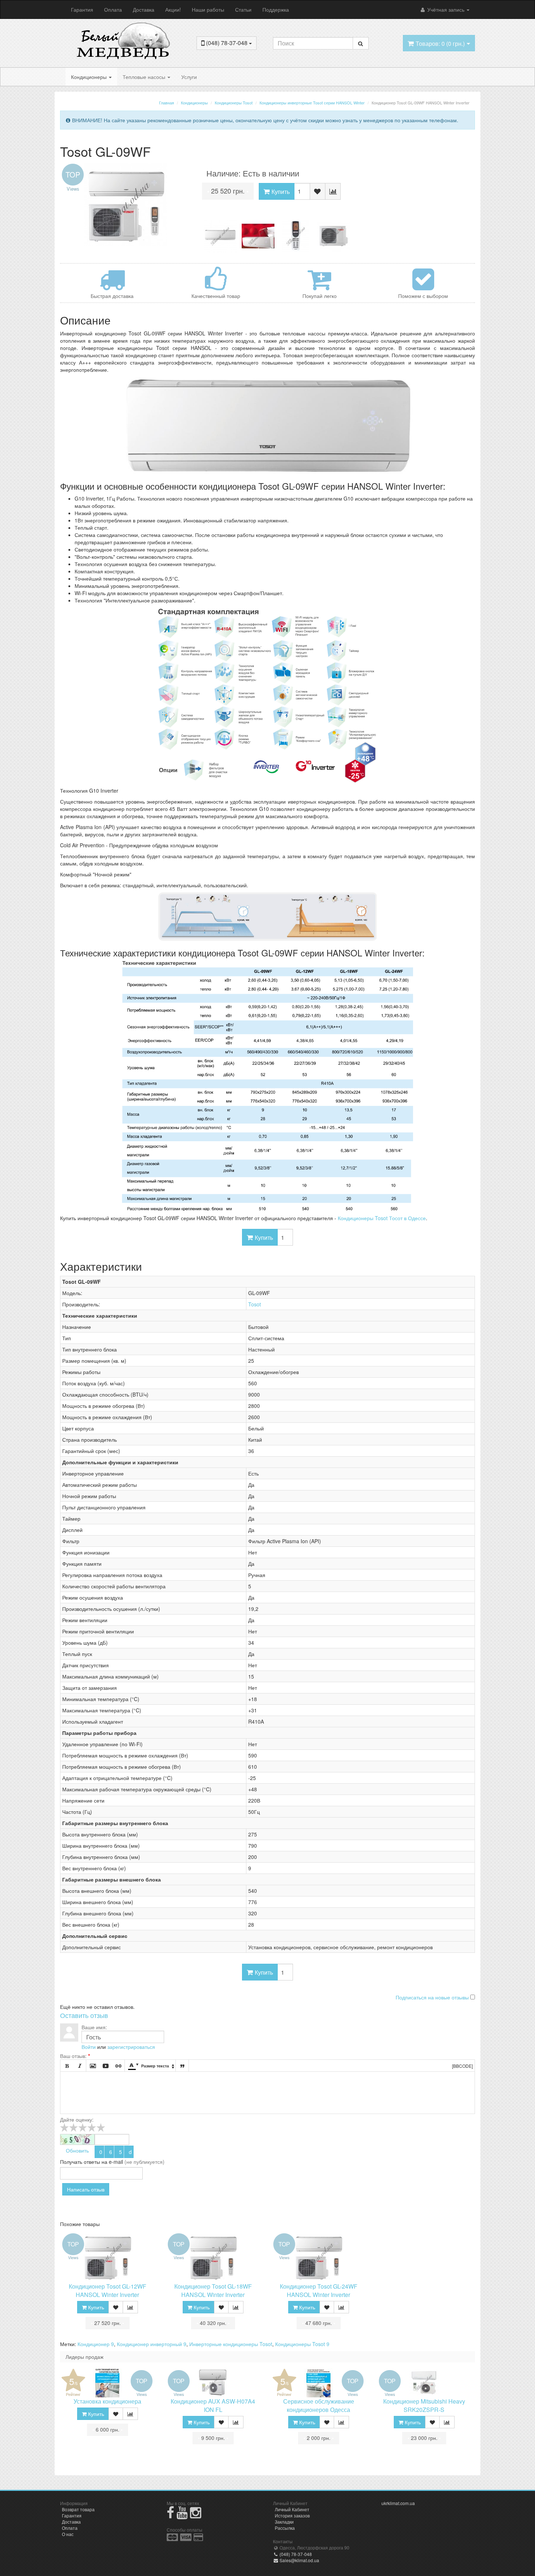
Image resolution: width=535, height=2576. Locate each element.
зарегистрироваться (131, 2047)
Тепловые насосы (145, 77)
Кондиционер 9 (96, 2344)
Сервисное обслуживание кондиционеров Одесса (319, 2405)
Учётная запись (446, 9)
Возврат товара (78, 2509)
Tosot (255, 1304)
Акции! (173, 9)
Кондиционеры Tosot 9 (302, 2344)
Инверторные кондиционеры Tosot (231, 2344)
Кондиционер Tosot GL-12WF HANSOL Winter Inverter (108, 2290)
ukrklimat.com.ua (398, 2503)
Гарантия (82, 9)
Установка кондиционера (107, 2401)
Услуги (189, 77)
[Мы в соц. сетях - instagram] (196, 2515)
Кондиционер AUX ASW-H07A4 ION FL (213, 2405)
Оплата (113, 9)
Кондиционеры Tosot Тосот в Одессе (382, 1218)
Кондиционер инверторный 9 (152, 2344)
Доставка (144, 9)
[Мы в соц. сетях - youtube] (182, 2515)
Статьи (243, 9)
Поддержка (276, 9)
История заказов (292, 2515)
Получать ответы (80, 2162)
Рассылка (285, 2528)
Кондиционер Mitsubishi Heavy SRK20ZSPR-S (424, 2405)
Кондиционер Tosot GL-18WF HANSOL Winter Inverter (213, 2290)
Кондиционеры (90, 77)
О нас (68, 2534)
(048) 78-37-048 (295, 2554)
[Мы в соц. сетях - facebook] (171, 2515)
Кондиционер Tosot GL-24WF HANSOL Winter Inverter (319, 2290)
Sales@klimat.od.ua (299, 2560)
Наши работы (208, 9)
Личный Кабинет (292, 2509)
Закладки (284, 2522)
